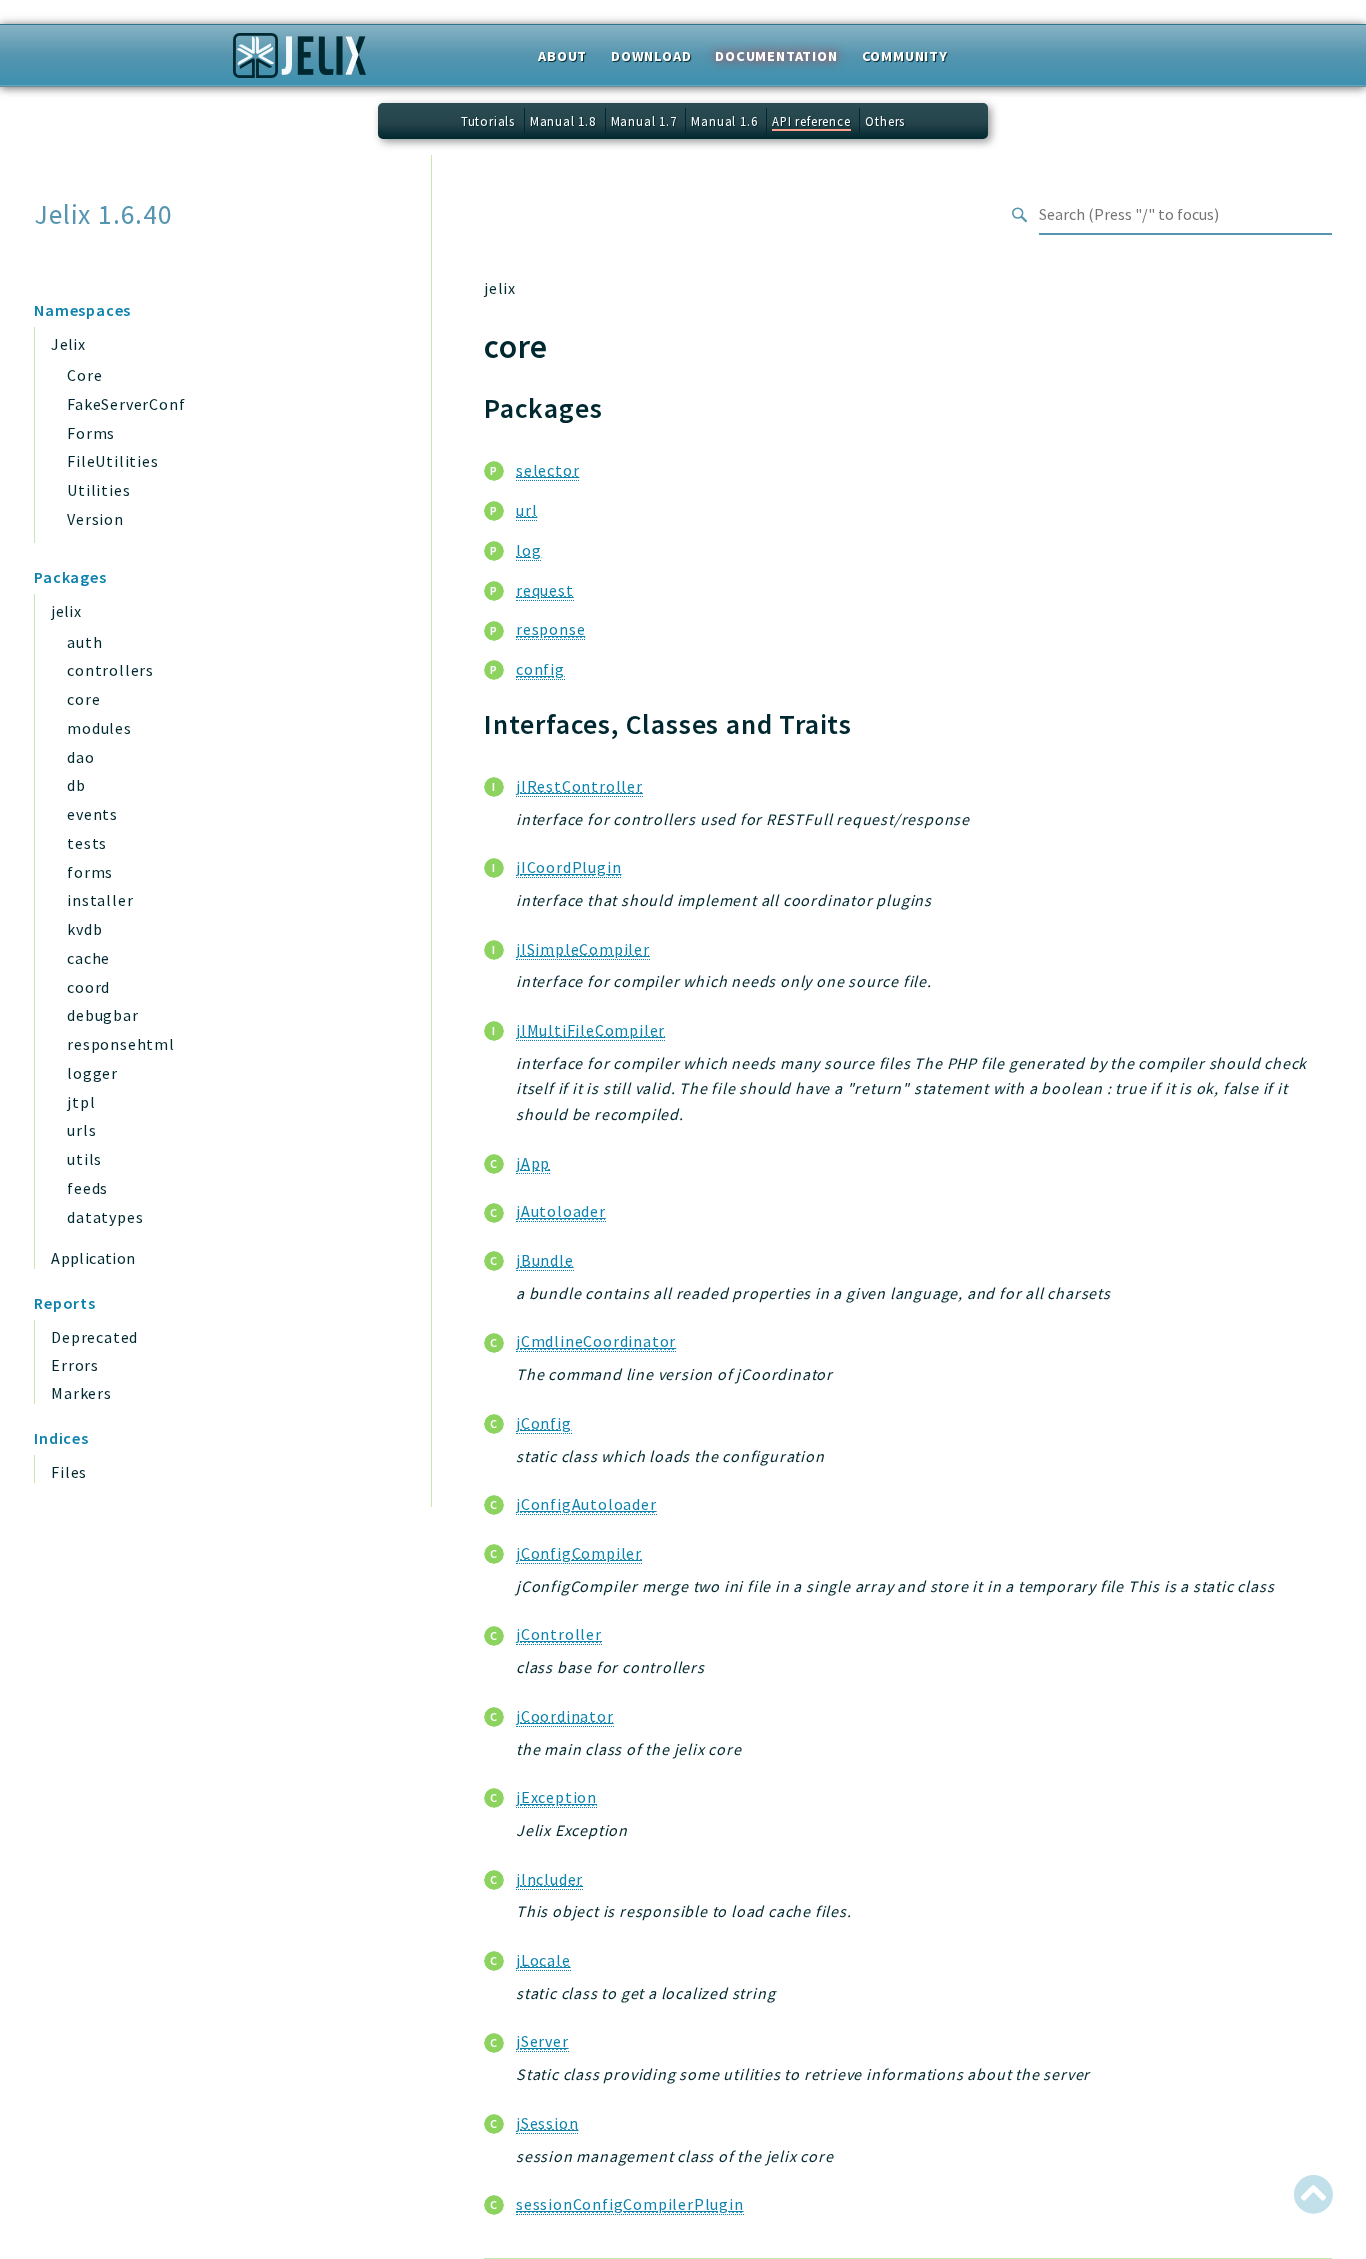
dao (80, 757)
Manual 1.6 (724, 121)
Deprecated (94, 1337)
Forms (91, 433)
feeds (87, 1188)
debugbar (102, 1015)
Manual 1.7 (644, 121)
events (92, 814)
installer (100, 900)
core (83, 699)
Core (84, 375)
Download (651, 56)
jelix (66, 611)
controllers (110, 670)
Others (885, 121)
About (562, 56)
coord (88, 987)
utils (84, 1159)
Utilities (98, 490)
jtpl (81, 1102)
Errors (75, 1365)
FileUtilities (112, 461)
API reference (811, 121)
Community (905, 56)
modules (99, 728)
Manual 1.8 (563, 121)
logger (92, 1073)
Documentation (776, 56)
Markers (81, 1393)
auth (84, 642)
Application (93, 1258)
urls (81, 1130)
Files (69, 1472)
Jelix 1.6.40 (103, 214)
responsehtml (121, 1044)
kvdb (84, 929)
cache (88, 958)
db (76, 785)
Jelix (68, 344)
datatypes (105, 1217)
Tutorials (488, 121)
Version (95, 519)
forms (90, 872)
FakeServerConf (126, 404)
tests (87, 843)
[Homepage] (299, 62)
